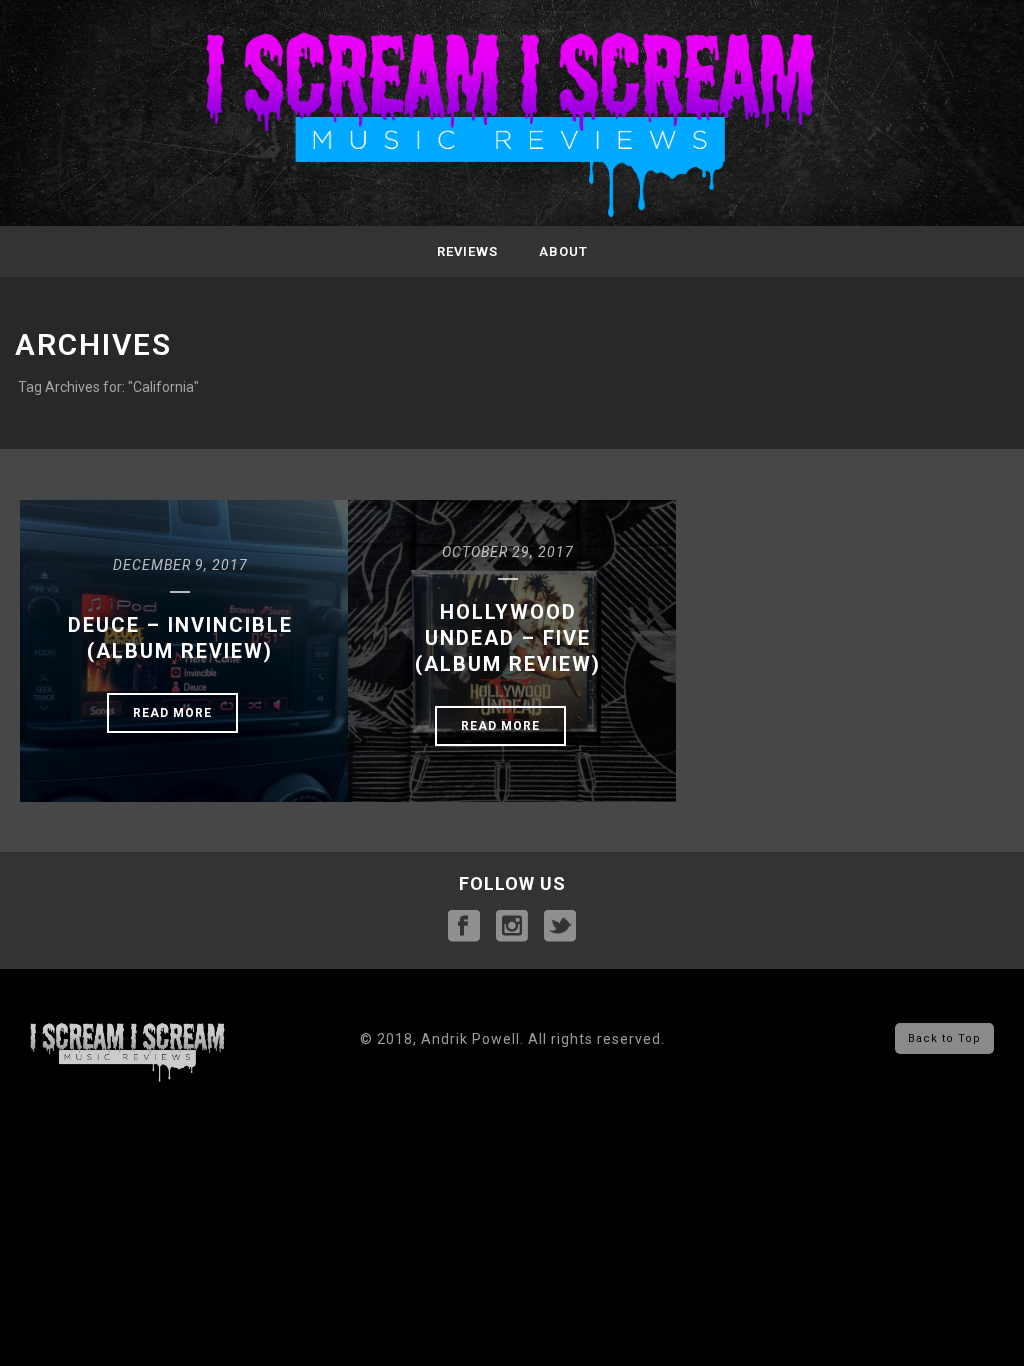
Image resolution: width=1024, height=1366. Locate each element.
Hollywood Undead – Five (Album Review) (508, 638)
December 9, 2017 (180, 565)
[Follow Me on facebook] (464, 927)
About (563, 251)
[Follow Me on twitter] (560, 927)
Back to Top (944, 1038)
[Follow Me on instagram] (512, 927)
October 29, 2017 (508, 552)
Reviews (467, 251)
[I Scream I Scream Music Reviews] (512, 127)
